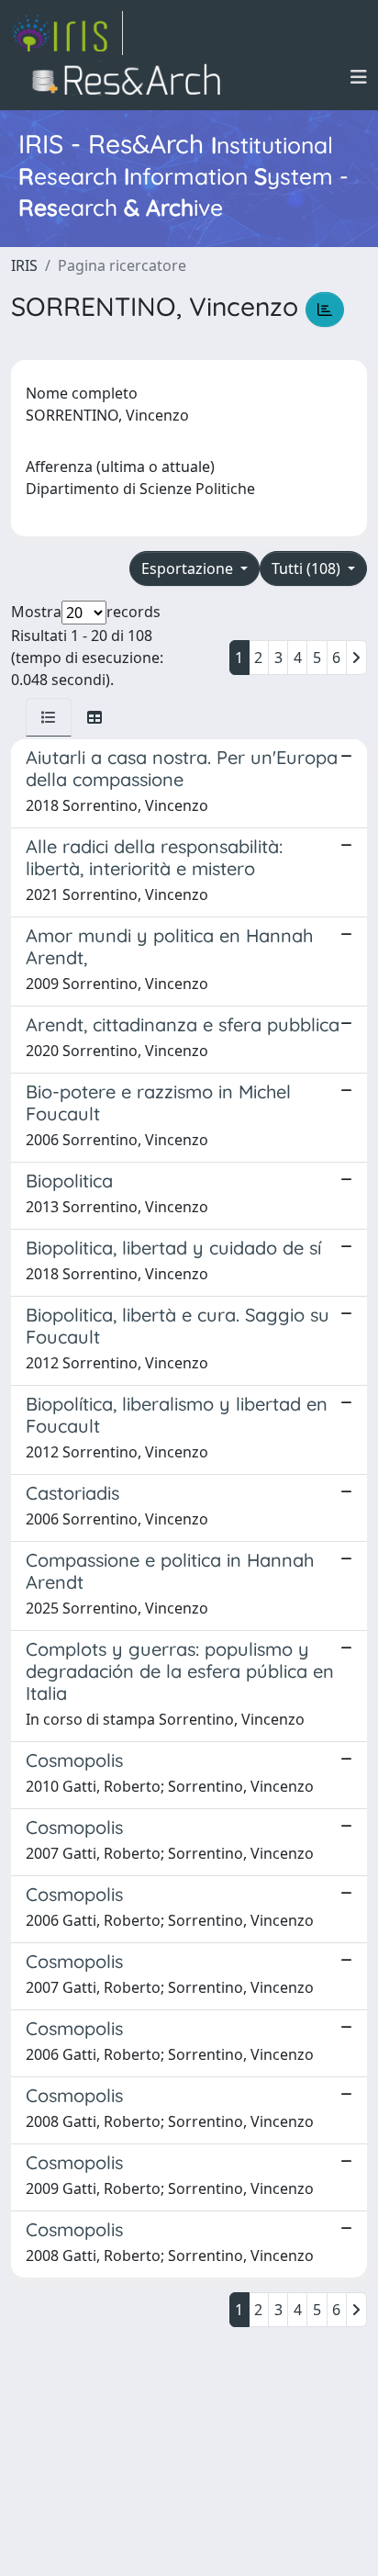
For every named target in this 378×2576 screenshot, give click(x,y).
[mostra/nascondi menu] (359, 77)
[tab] (49, 717)
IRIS (24, 265)
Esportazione (189, 568)
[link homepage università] (132, 77)
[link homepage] (67, 33)
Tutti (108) (308, 568)
